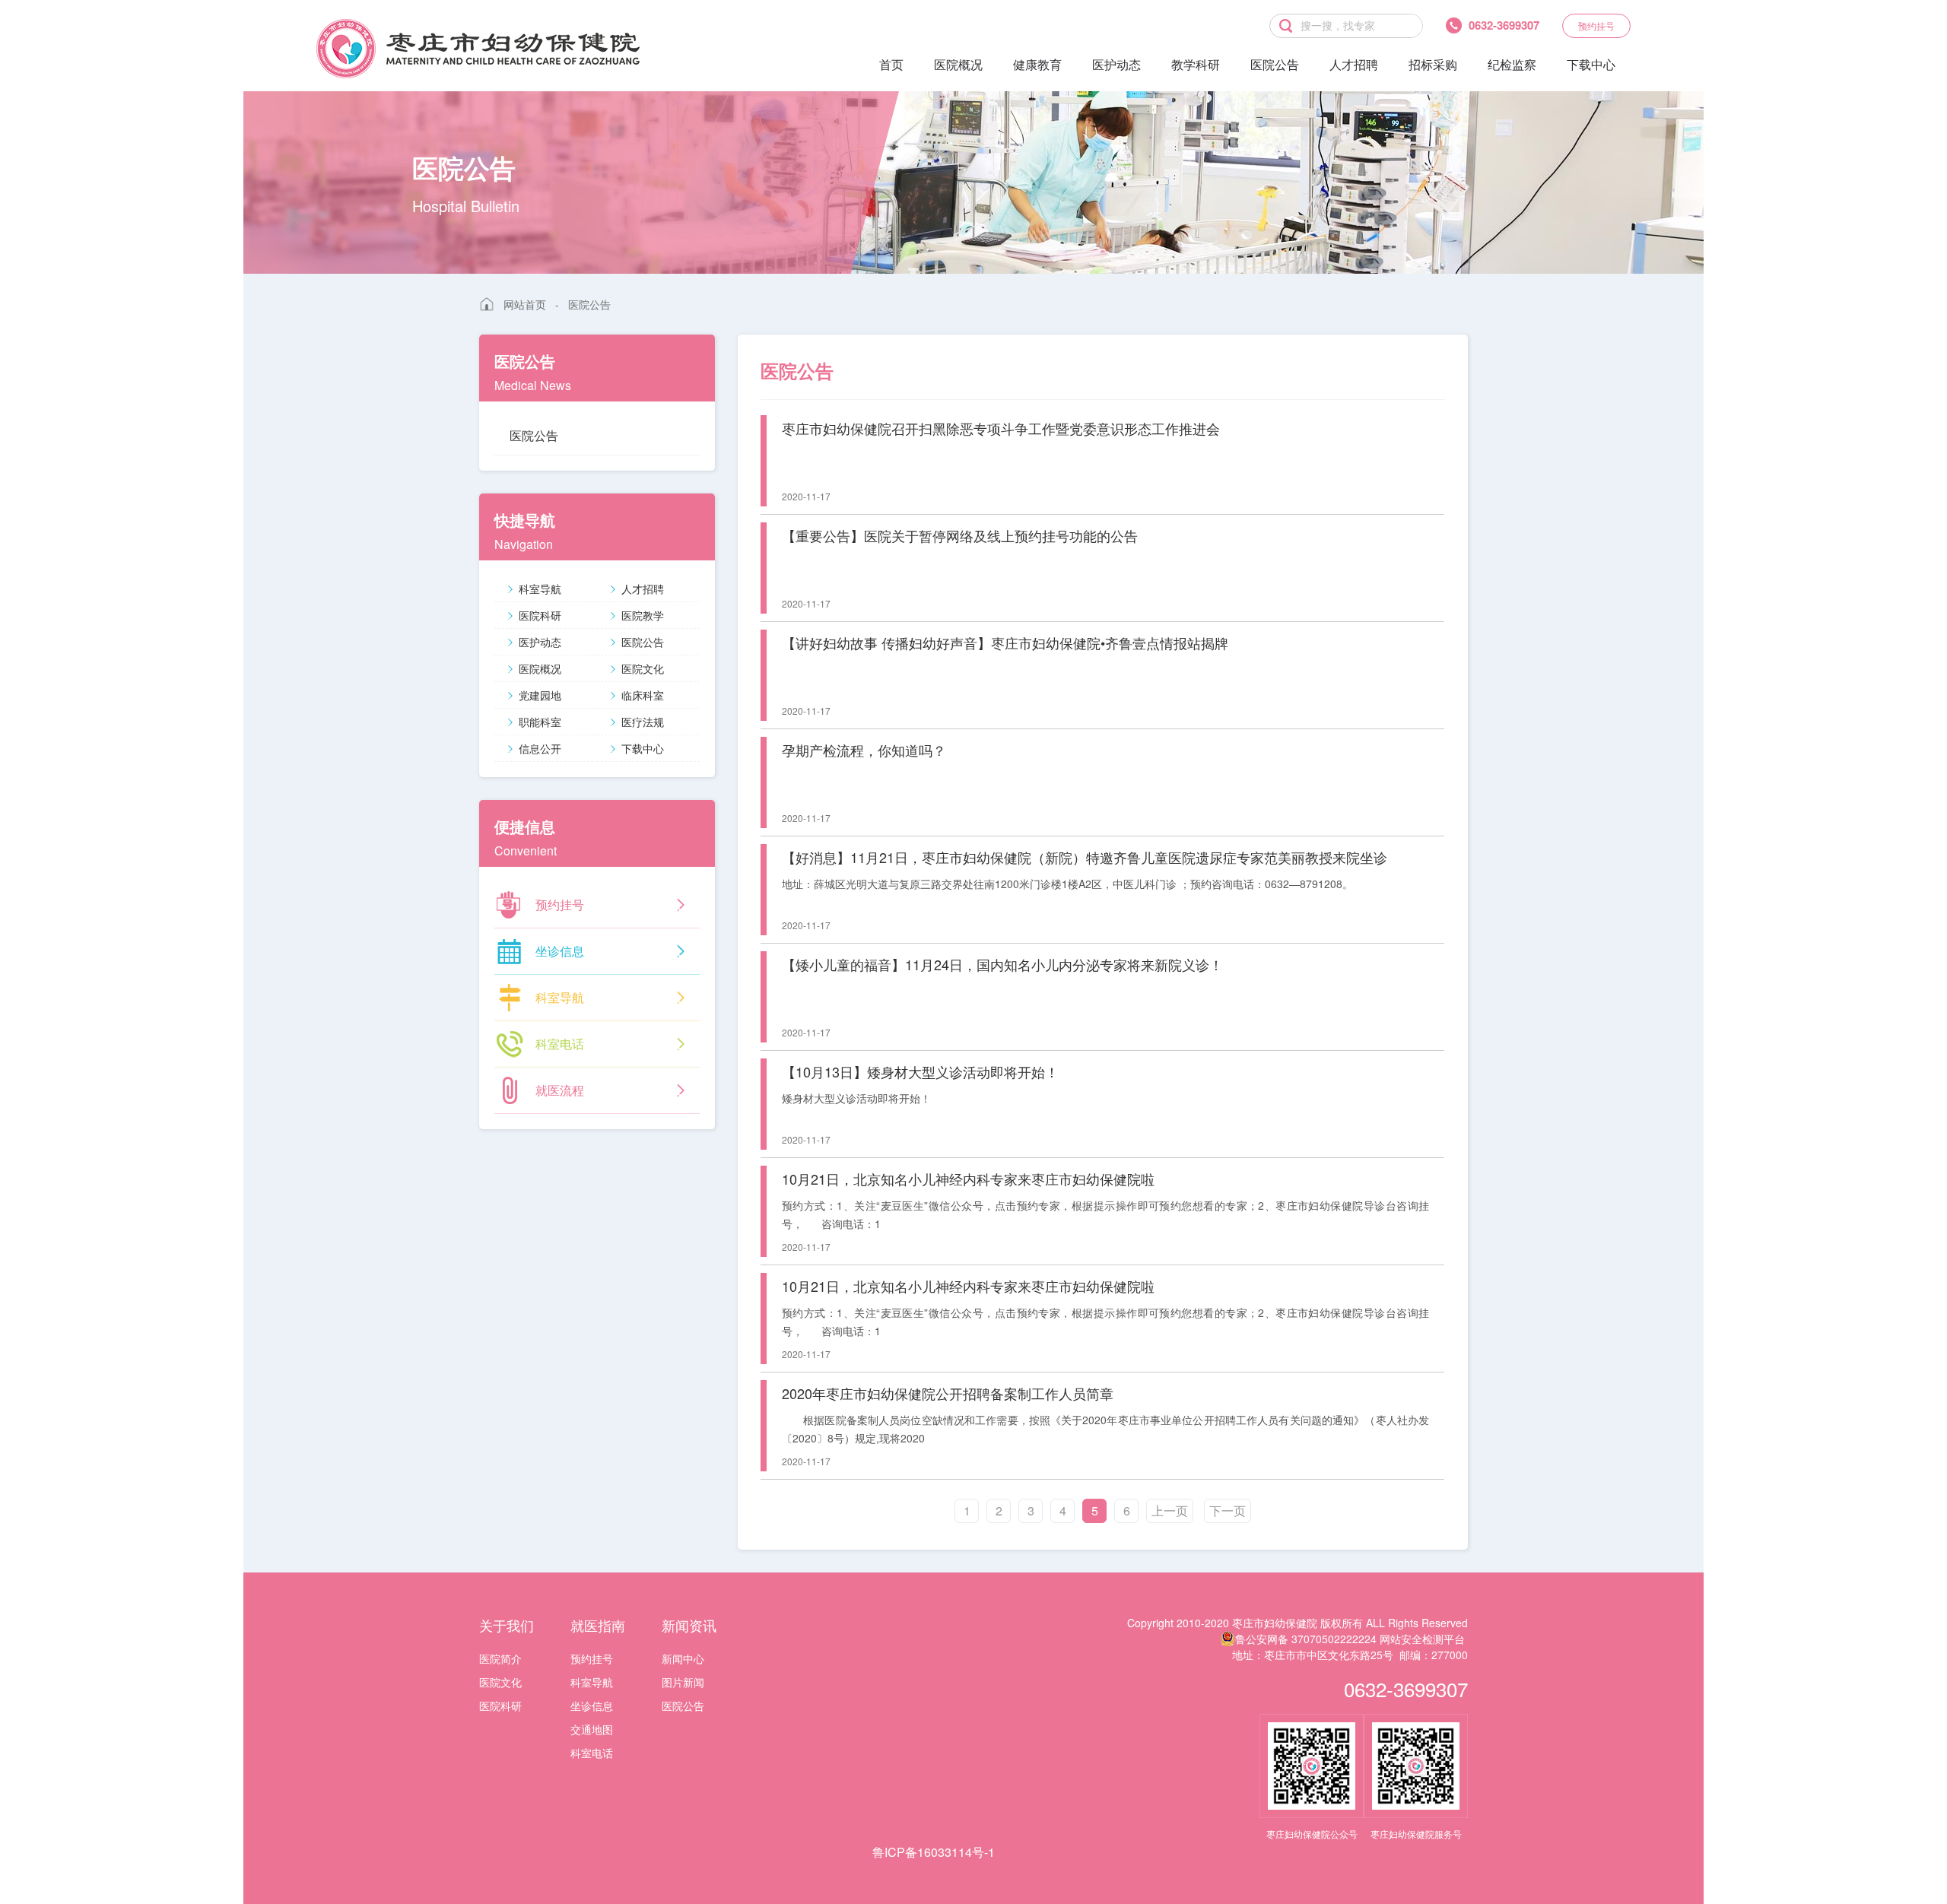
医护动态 (1116, 64)
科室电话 (592, 1753)
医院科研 (540, 615)
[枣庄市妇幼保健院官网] (478, 49)
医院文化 (643, 668)
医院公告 (1275, 64)
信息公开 (540, 748)
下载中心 (1591, 64)
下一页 (1228, 1511)
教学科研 (1196, 64)
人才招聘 (1354, 64)
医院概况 (958, 64)
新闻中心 (683, 1658)
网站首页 (525, 304)
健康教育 (1037, 64)
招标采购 (1433, 64)
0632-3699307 (1406, 1688)
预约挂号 (1596, 25)
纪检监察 (1512, 64)
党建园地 (540, 695)
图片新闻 (683, 1682)
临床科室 (643, 695)
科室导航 (540, 589)
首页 (891, 64)
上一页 (1170, 1511)
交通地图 (592, 1729)
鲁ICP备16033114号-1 (934, 1852)
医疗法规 (643, 722)
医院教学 (643, 615)
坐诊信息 (592, 1706)
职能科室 (540, 722)
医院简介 (500, 1658)
